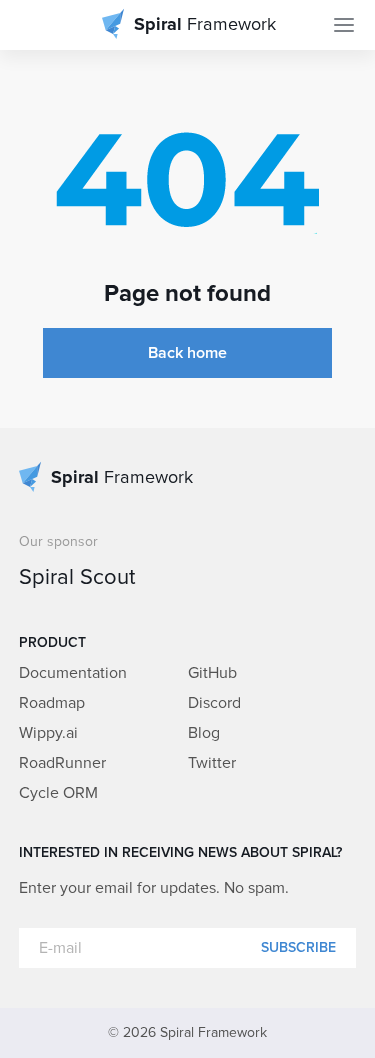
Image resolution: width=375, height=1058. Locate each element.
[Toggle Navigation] (344, 25)
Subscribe (298, 948)
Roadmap (52, 703)
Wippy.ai (48, 733)
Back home (187, 353)
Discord (214, 703)
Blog (204, 733)
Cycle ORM (58, 793)
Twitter (212, 763)
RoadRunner (62, 763)
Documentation (73, 673)
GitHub (212, 673)
